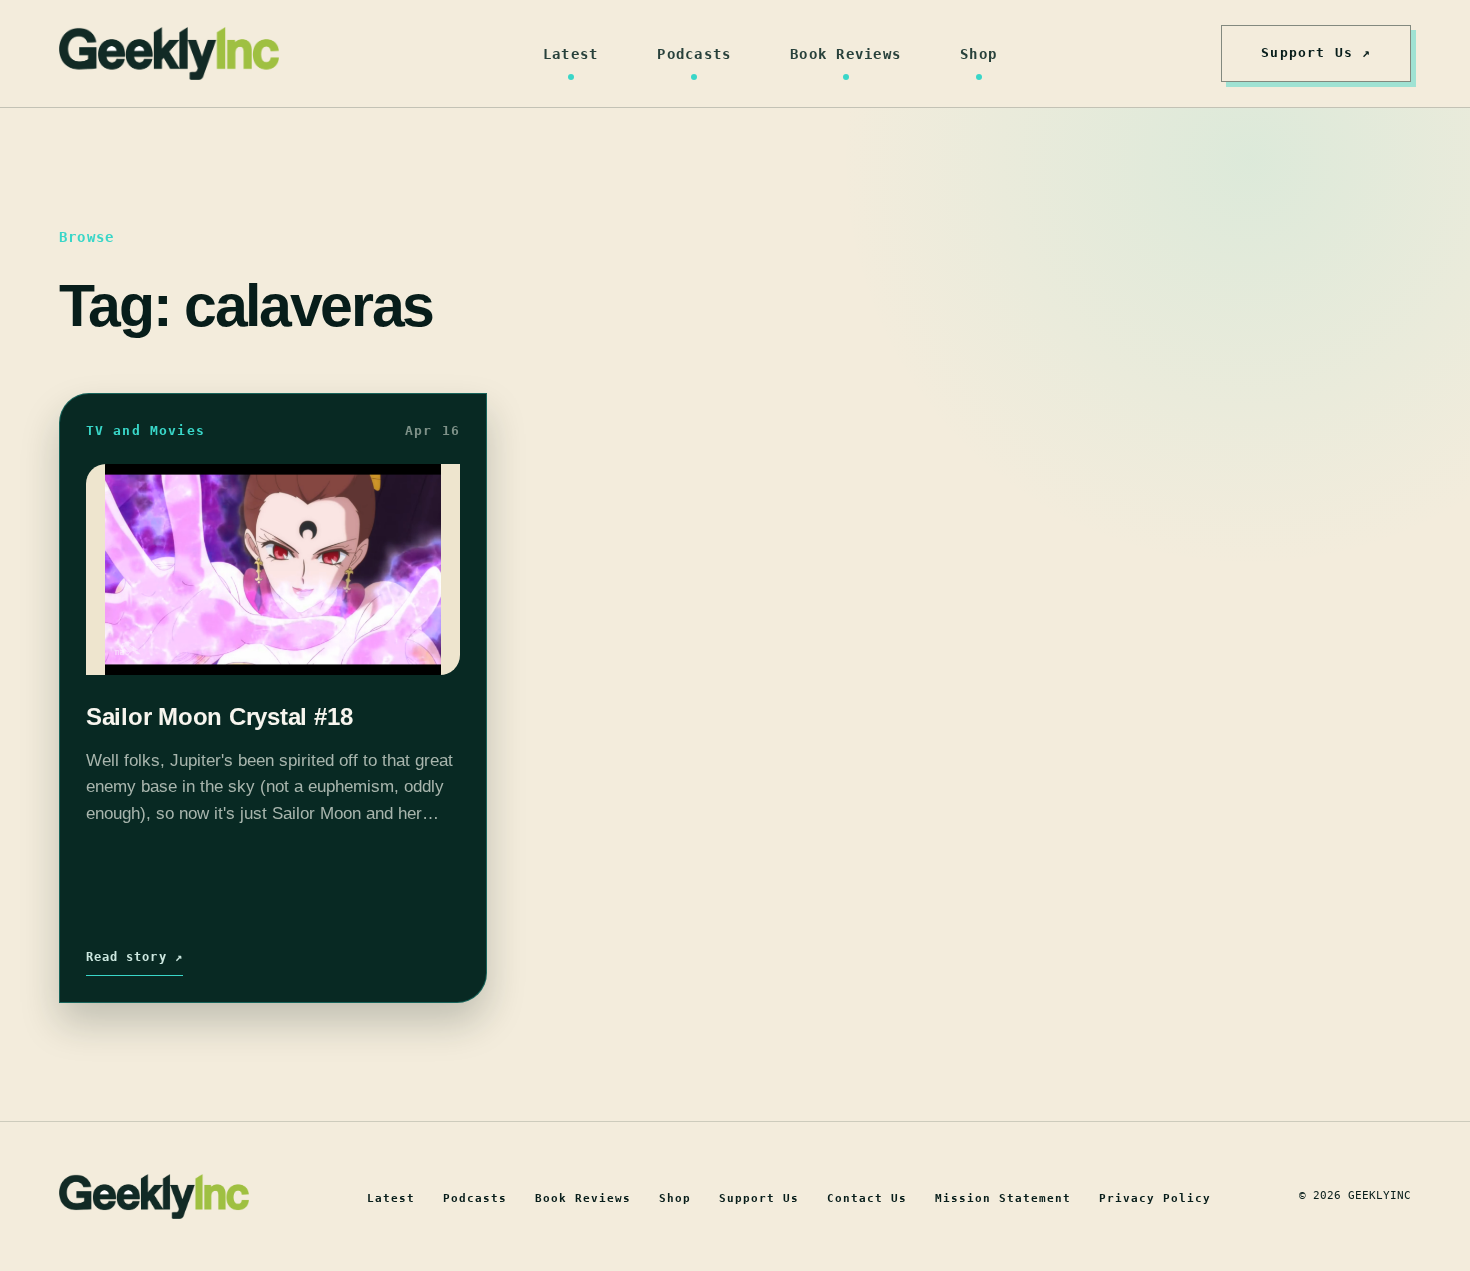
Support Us (759, 1198)
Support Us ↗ (1316, 52)
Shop (978, 54)
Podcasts (694, 54)
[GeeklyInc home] (169, 53)
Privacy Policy (1155, 1198)
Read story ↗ (134, 957)
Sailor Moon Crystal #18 (219, 716)
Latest (571, 54)
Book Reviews (845, 54)
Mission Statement (1003, 1198)
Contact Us (867, 1198)
